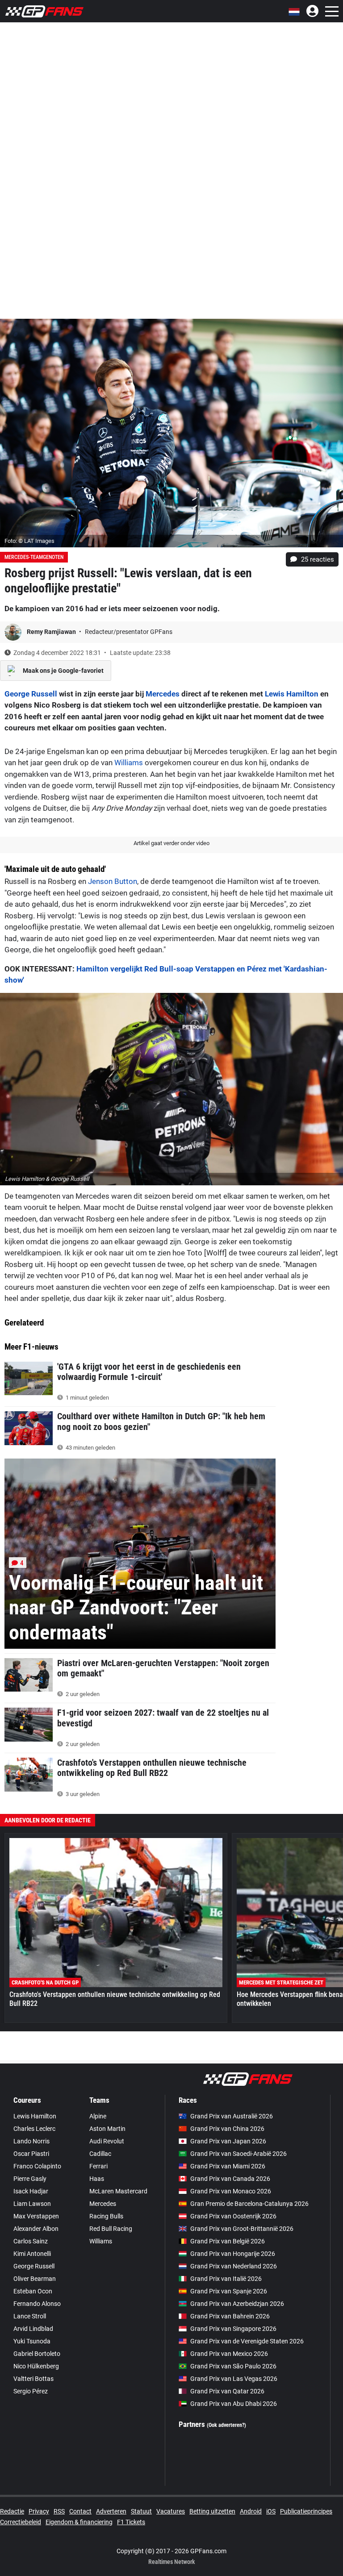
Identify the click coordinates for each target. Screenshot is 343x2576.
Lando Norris (31, 2141)
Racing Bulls (106, 2216)
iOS (271, 2511)
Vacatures (171, 2511)
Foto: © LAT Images (29, 541)
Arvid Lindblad (33, 2329)
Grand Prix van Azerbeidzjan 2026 (237, 2304)
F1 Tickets (131, 2522)
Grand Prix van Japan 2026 (228, 2141)
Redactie (12, 2511)
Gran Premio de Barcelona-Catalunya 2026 (249, 2204)
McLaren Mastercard (118, 2191)
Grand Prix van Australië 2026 (232, 2116)
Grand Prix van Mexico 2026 (229, 2354)
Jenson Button (113, 881)
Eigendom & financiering (79, 2522)
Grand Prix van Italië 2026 (226, 2279)
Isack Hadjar (31, 2191)
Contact (80, 2511)
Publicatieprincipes (306, 2511)
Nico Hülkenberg (36, 2366)
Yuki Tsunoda (32, 2341)
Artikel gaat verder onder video (171, 843)
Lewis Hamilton (292, 694)
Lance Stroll (30, 2316)
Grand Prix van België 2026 (228, 2241)
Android (251, 2511)
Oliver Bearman (35, 2279)
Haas (97, 2179)
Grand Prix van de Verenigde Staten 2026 (247, 2341)
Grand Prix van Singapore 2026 (233, 2329)
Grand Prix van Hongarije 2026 (233, 2254)
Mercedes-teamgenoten (34, 557)
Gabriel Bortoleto (37, 2354)
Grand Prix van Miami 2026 (228, 2166)
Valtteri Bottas (33, 2379)
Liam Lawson (32, 2204)
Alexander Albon (36, 2229)
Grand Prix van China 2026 (227, 2129)
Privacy (39, 2511)
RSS (59, 2511)
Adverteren (111, 2511)
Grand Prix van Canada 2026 (230, 2179)
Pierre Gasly (30, 2179)
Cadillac (100, 2154)
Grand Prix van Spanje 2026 (229, 2291)
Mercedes (163, 694)
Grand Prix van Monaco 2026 (231, 2191)
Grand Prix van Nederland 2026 (234, 2266)
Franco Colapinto (37, 2166)
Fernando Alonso (37, 2304)
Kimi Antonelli (32, 2254)
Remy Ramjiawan (52, 632)
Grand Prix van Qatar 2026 (227, 2391)
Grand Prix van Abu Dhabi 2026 (234, 2404)
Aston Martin (107, 2129)
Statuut (141, 2511)
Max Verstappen (36, 2216)
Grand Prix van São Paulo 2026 (233, 2366)
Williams (129, 763)
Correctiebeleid (21, 2522)
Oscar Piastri (31, 2154)
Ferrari (98, 2166)
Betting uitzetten (212, 2511)
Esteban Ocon (33, 2291)
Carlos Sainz (31, 2241)
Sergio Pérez (31, 2391)
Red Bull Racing (111, 2229)
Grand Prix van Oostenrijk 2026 (233, 2216)
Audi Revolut (107, 2141)
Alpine (98, 2116)
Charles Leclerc (34, 2129)
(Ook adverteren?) (226, 2425)
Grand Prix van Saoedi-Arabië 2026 (238, 2154)
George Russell (31, 694)
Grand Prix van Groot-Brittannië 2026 (242, 2229)
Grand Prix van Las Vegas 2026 (234, 2379)
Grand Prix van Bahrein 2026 (230, 2316)
